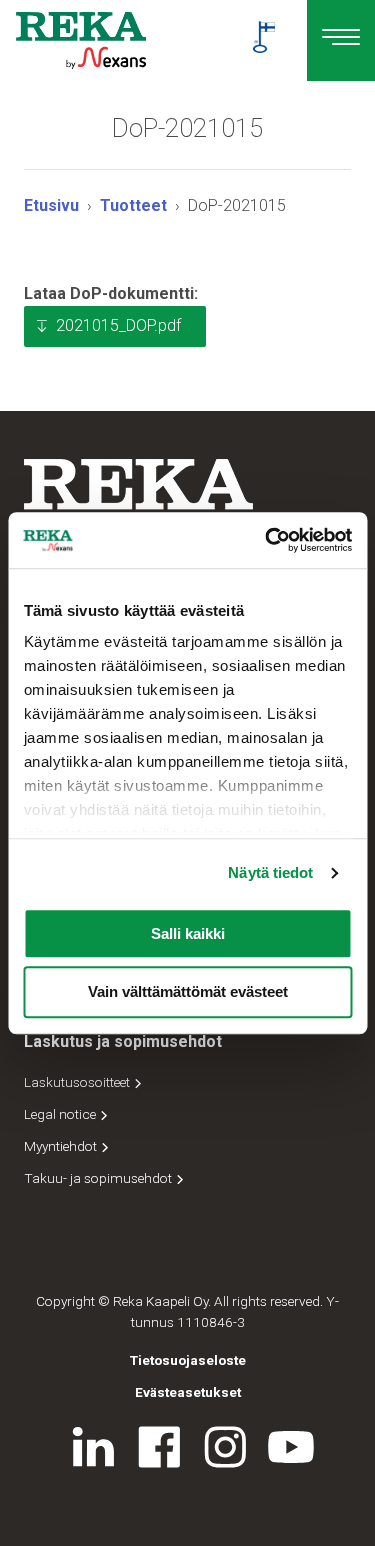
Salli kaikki (188, 933)
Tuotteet (133, 205)
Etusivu (51, 205)
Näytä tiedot (270, 872)
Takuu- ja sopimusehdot (99, 1178)
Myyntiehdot (62, 1146)
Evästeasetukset (188, 1392)
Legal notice (61, 1114)
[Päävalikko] (341, 40)
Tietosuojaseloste (188, 1360)
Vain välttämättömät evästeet (188, 992)
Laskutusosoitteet (78, 1082)
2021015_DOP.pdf (118, 325)
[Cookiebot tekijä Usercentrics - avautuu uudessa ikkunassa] (267, 540)
